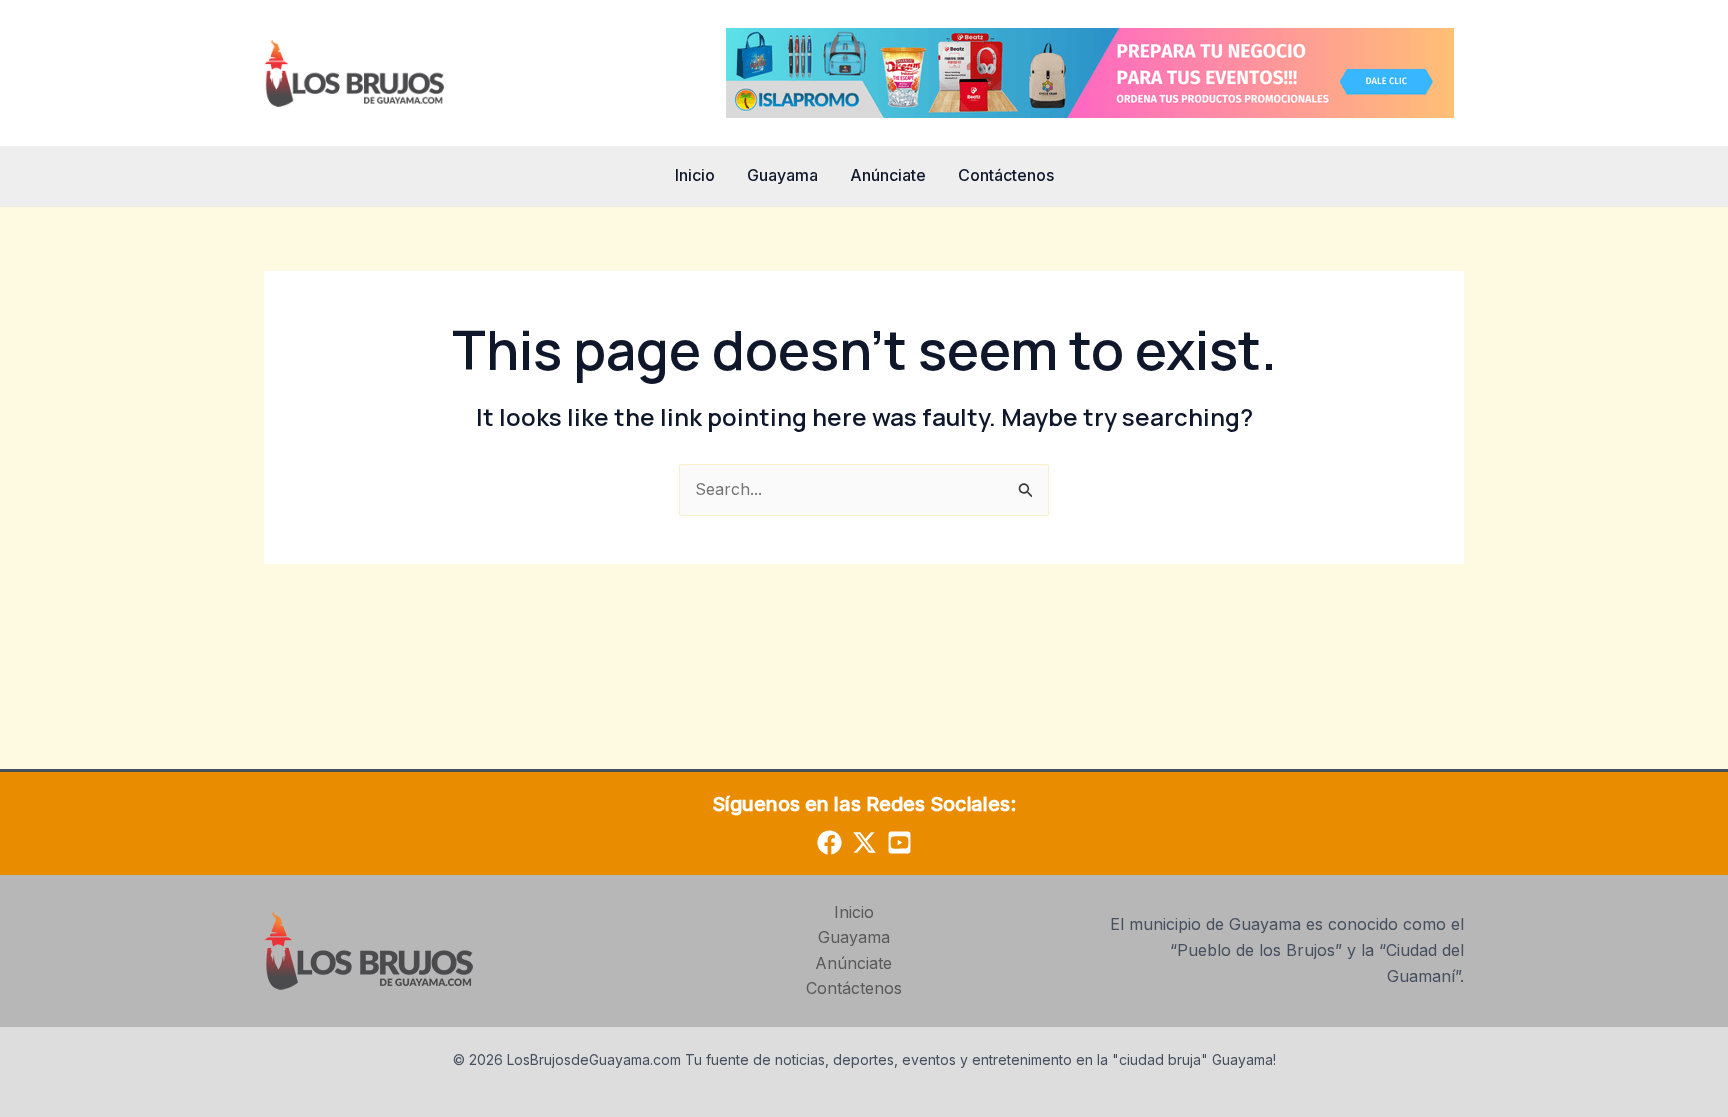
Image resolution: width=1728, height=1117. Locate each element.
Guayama (782, 175)
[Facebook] (829, 842)
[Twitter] (864, 842)
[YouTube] (899, 842)
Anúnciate (888, 175)
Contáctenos (1006, 175)
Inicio (695, 175)
